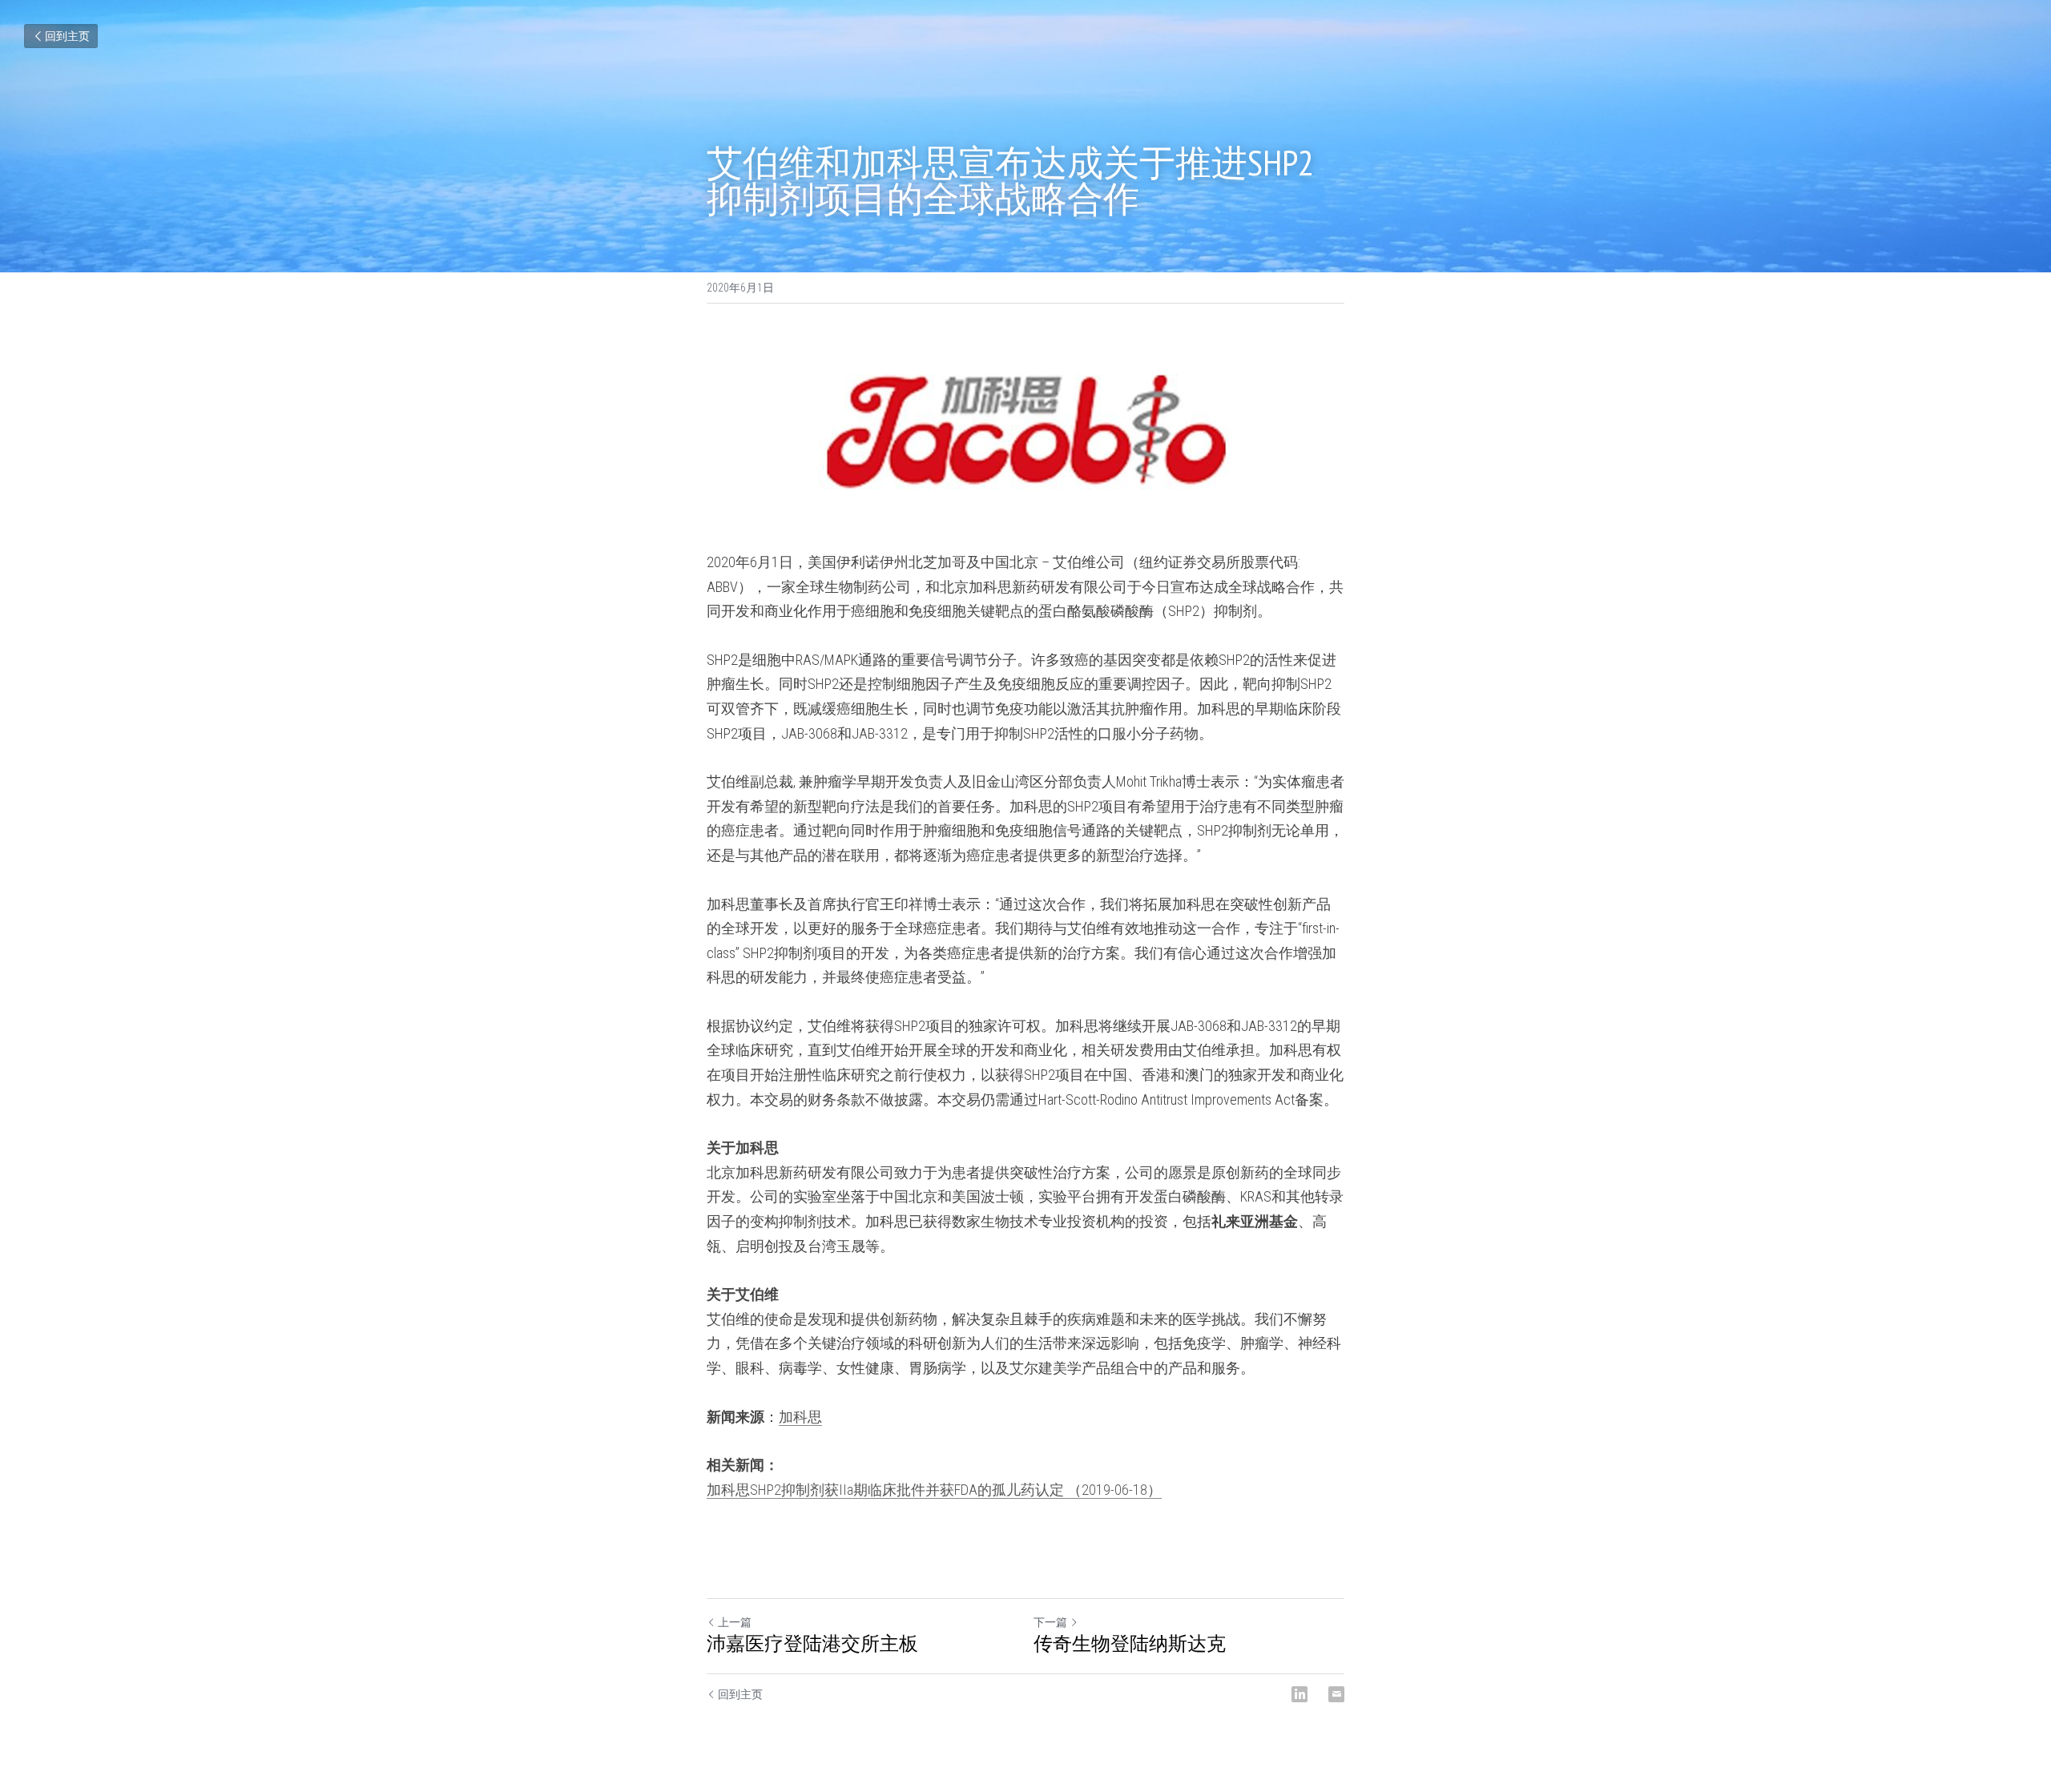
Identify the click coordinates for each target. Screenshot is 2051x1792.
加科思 (800, 1417)
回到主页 (67, 36)
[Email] (1336, 1694)
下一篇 (1050, 1622)
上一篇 (735, 1622)
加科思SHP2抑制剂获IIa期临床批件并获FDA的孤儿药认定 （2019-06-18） (934, 1490)
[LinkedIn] (1300, 1694)
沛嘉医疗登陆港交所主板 (812, 1644)
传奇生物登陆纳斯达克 (1130, 1644)
